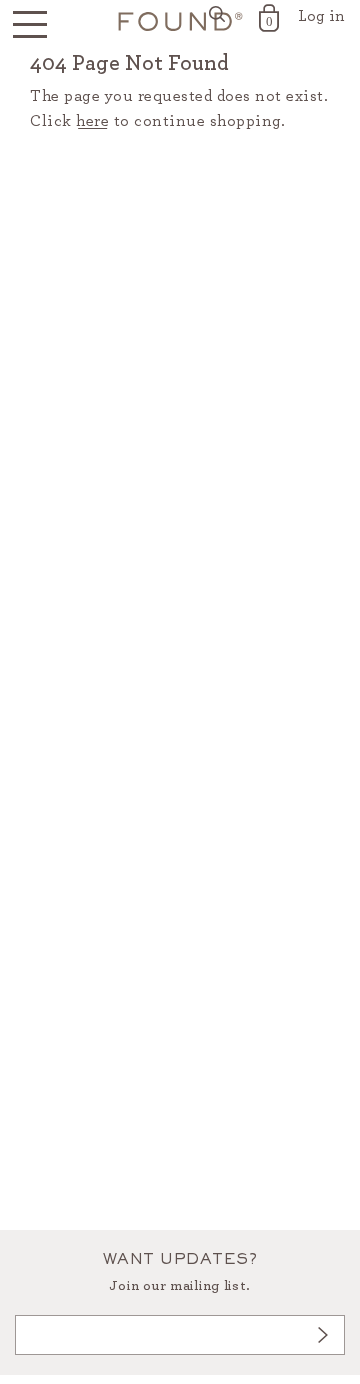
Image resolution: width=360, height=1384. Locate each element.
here (92, 121)
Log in (321, 16)
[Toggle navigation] (30, 25)
